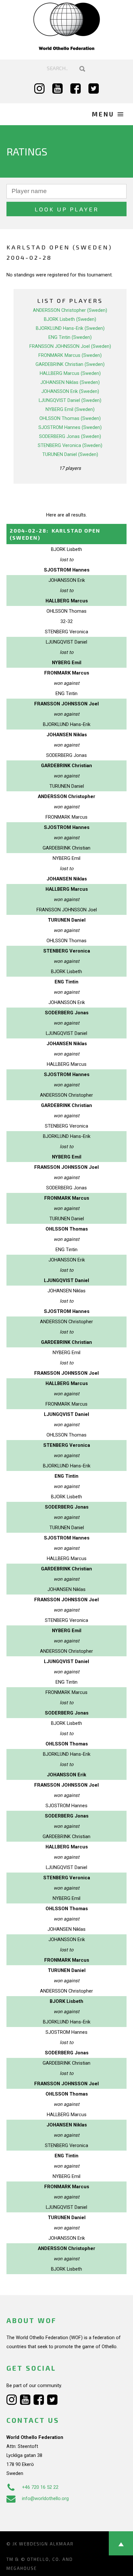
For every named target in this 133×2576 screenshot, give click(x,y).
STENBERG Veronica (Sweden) (70, 445)
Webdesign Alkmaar (46, 2544)
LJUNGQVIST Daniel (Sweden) (70, 400)
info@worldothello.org (45, 2498)
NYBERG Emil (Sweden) (70, 409)
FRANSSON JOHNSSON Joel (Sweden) (70, 346)
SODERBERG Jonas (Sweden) (70, 436)
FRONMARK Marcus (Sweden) (70, 355)
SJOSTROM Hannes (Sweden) (70, 427)
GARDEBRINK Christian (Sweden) (70, 364)
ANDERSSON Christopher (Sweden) (70, 310)
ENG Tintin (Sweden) (70, 337)
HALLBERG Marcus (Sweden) (70, 373)
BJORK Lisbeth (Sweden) (70, 319)
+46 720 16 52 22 (40, 2487)
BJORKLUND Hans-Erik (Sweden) (70, 328)
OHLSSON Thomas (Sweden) (70, 418)
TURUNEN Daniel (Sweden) (70, 454)
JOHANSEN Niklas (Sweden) (70, 382)
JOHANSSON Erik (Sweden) (70, 391)
